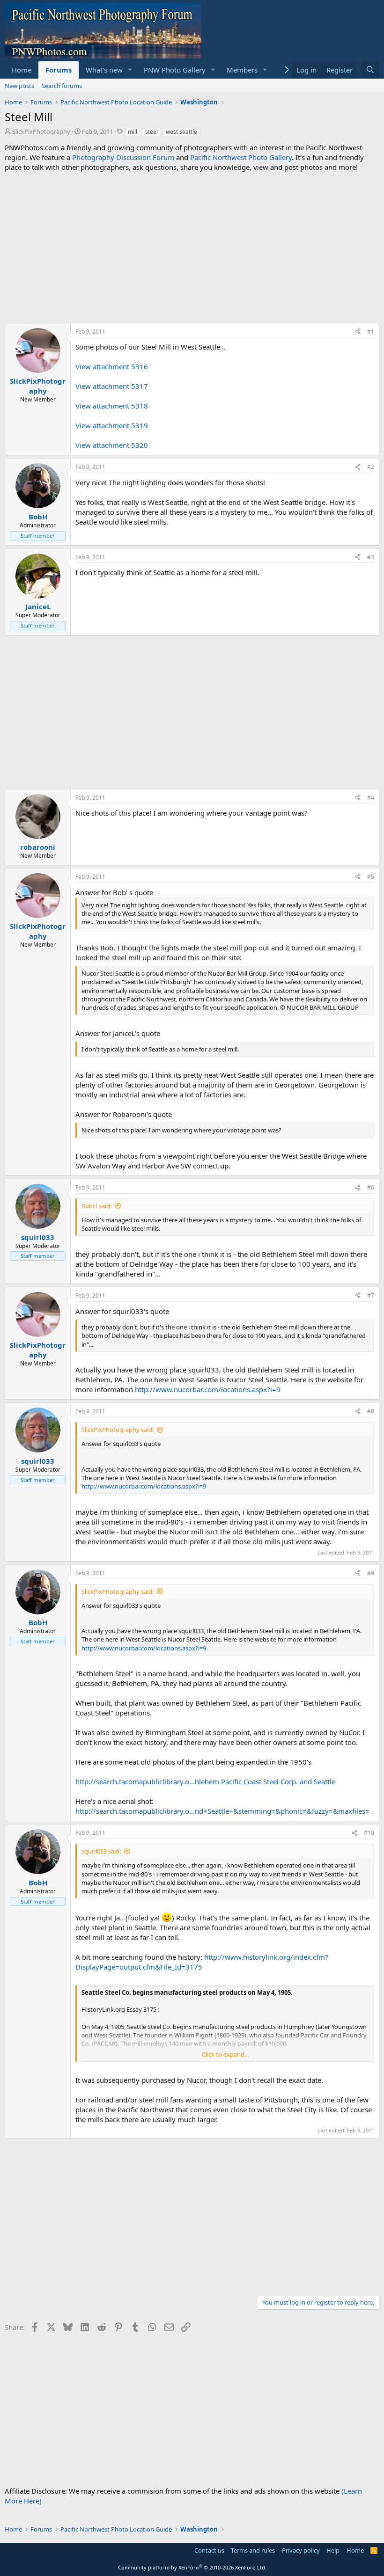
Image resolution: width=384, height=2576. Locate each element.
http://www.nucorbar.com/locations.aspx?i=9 (208, 1389)
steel (151, 132)
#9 (371, 1573)
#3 (371, 557)
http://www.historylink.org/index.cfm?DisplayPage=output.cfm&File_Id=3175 (202, 1962)
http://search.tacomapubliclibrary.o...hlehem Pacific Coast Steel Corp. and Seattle (205, 1781)
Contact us (209, 2550)
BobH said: (96, 1206)
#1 (371, 332)
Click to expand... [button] (225, 2054)
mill (133, 132)
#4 (371, 798)
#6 (371, 1187)
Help (333, 2550)
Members (242, 70)
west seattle (181, 132)
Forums (59, 70)
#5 (371, 877)
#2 (371, 467)
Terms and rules (253, 2550)
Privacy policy (301, 2550)
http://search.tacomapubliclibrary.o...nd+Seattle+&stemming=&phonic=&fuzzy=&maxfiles (220, 1811)
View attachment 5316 (112, 366)
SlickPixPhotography (41, 131)
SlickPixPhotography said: (118, 1430)
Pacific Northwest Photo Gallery (241, 157)
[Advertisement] (192, 248)
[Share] (358, 332)
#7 (371, 1295)
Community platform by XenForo (192, 2567)
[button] (130, 70)
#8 (371, 1411)
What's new (104, 70)
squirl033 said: (101, 1851)
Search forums (62, 86)
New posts (19, 86)
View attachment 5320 (112, 445)
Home (22, 70)
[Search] (370, 70)
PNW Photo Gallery (175, 70)
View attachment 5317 (112, 386)
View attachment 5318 (112, 406)
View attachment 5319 (112, 425)
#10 (369, 1833)
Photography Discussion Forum (123, 157)
